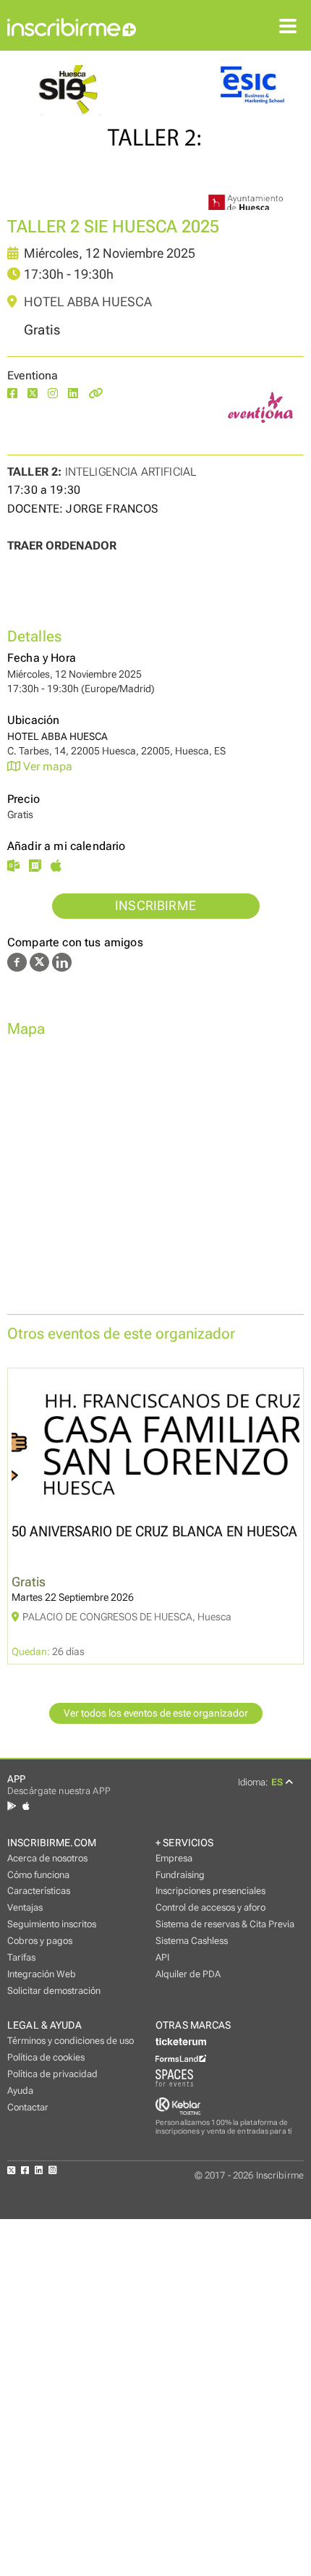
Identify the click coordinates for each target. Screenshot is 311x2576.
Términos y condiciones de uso (71, 2041)
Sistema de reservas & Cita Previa (225, 1924)
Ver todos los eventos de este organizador (156, 1713)
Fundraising (180, 1875)
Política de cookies (46, 2057)
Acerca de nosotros (47, 1858)
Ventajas (25, 1907)
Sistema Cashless (192, 1941)
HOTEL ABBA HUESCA (86, 302)
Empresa (174, 1858)
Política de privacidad (52, 2074)
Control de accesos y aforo (210, 1907)
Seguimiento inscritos (52, 1924)
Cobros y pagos (40, 1941)
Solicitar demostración (54, 1991)
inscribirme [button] (155, 906)
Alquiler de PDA (188, 1974)
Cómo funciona (38, 1875)
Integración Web (42, 1974)
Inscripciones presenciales (210, 1891)
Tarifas (21, 1957)
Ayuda (20, 2091)
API (162, 1957)
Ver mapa (46, 766)
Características (39, 1891)
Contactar (28, 2107)
